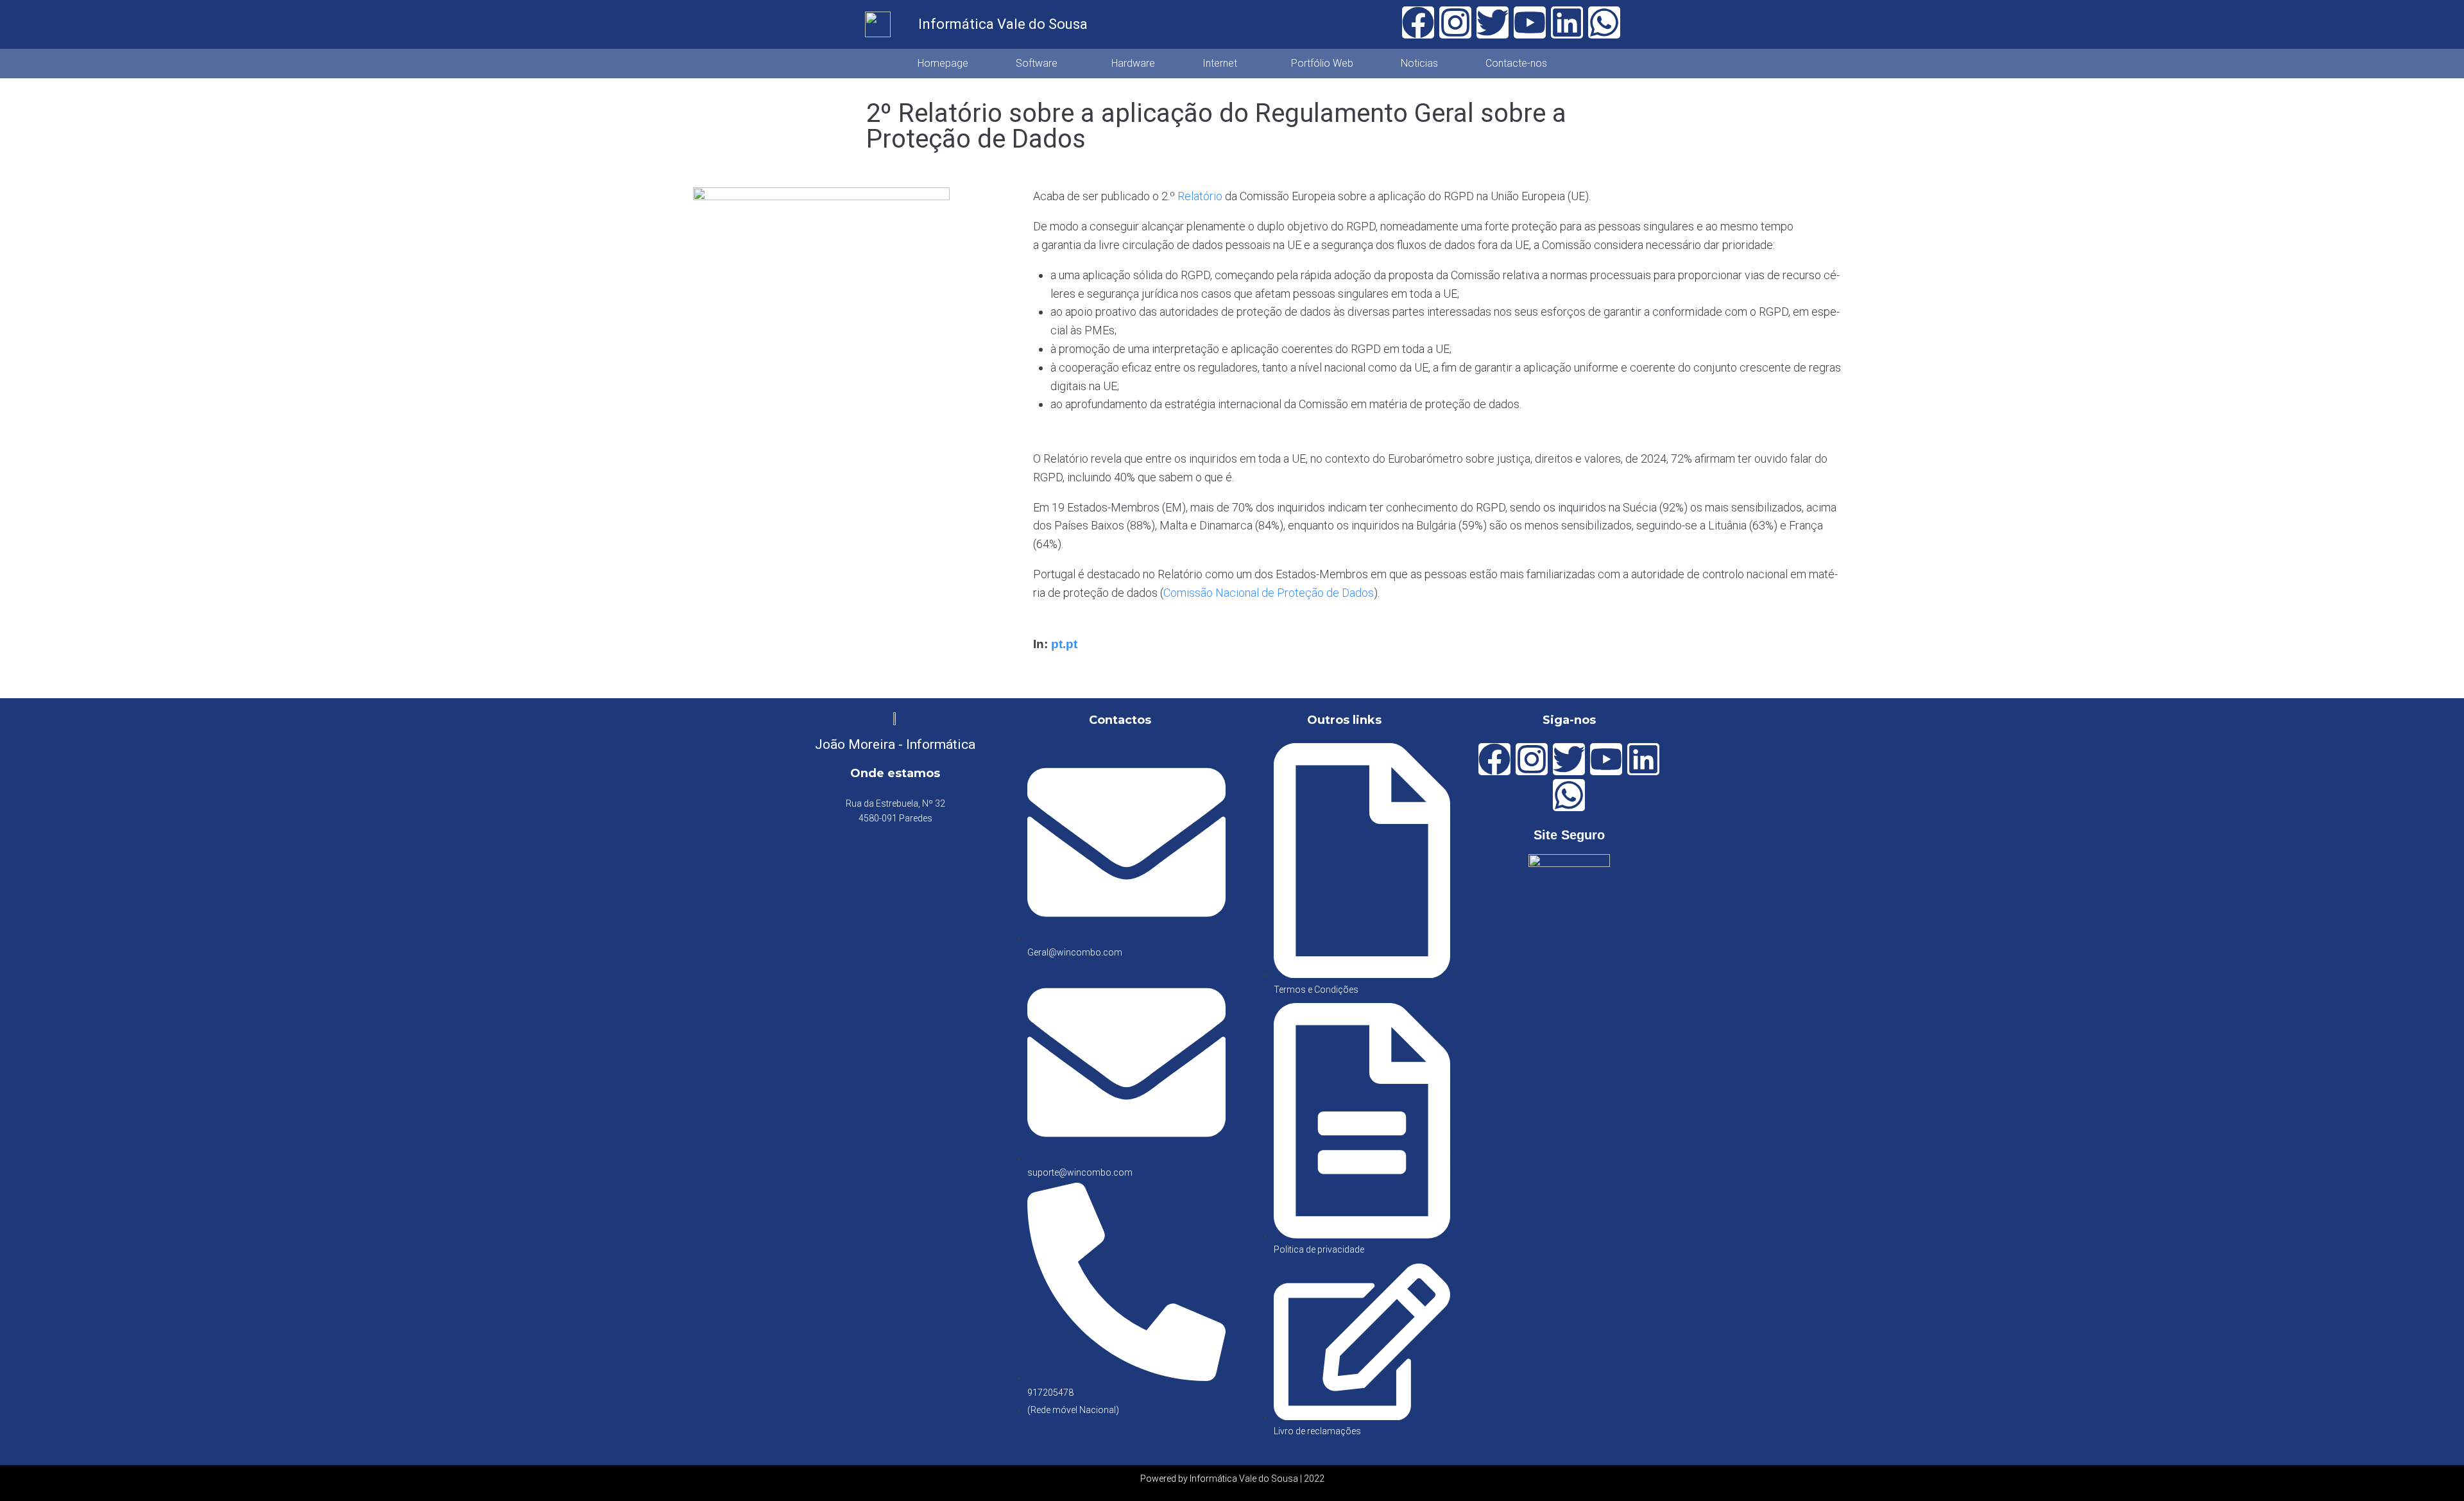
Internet (1220, 63)
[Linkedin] (1567, 22)
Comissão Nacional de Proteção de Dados (1269, 593)
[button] (1040, 64)
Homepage (943, 63)
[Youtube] (1530, 22)
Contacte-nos (1516, 63)
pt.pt (1064, 644)
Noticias (1419, 63)
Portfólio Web (1322, 63)
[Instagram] (1455, 22)
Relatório (1200, 196)
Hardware (1133, 63)
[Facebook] (1418, 22)
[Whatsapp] (1604, 22)
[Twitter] (1493, 22)
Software (1037, 63)
